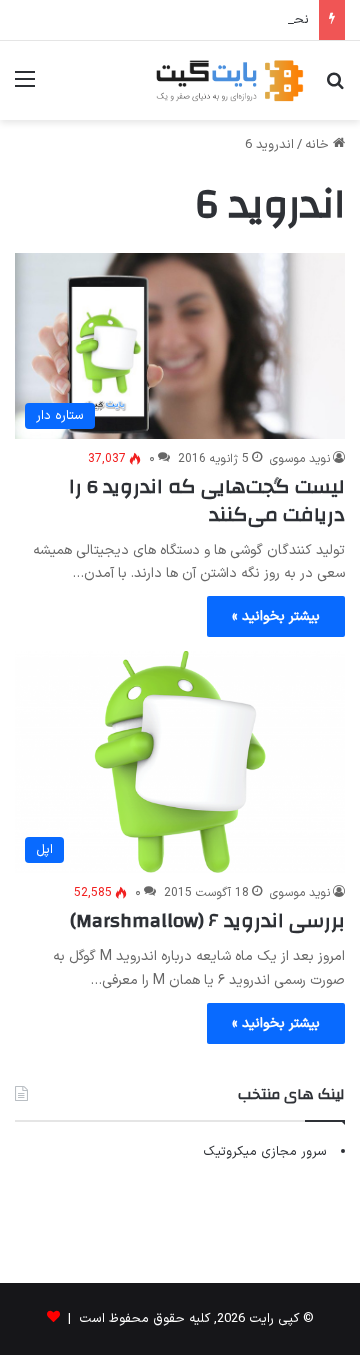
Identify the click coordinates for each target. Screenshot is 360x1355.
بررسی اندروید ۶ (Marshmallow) (207, 920)
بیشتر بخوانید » (276, 616)
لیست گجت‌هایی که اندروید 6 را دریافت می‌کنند (207, 500)
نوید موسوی (300, 459)
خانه (319, 145)
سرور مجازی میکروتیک (265, 1152)
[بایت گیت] (230, 80)
